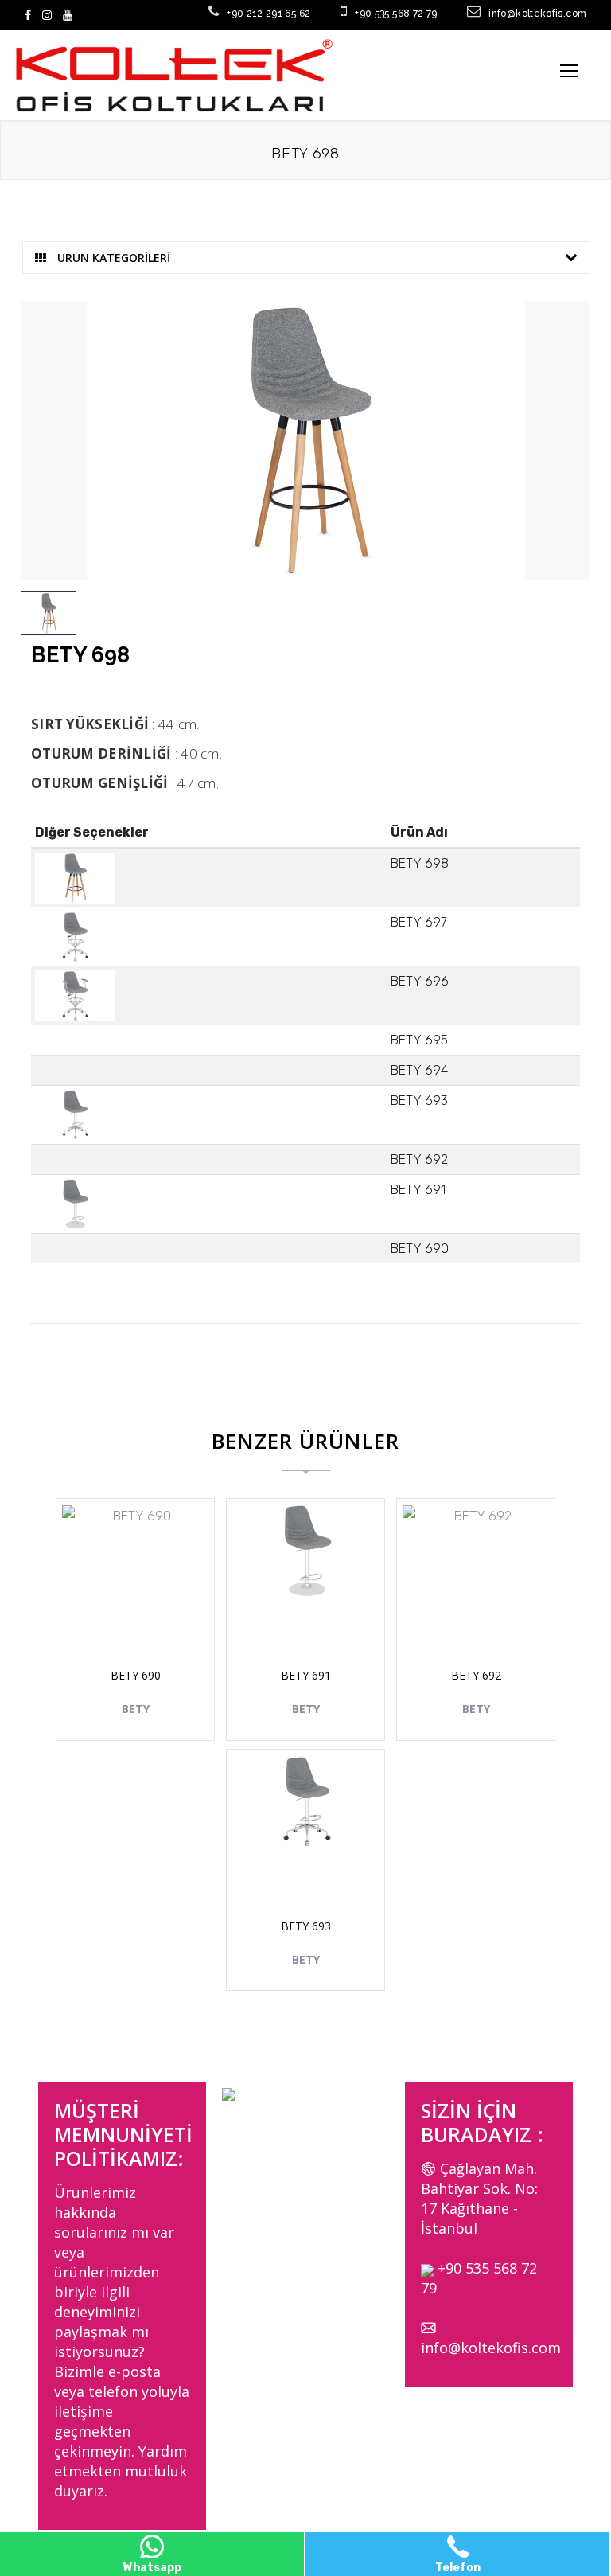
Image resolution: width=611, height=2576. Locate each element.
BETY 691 (306, 1675)
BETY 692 (476, 1675)
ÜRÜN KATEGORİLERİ (112, 258)
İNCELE (144, 1621)
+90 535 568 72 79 (396, 14)
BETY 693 (306, 1926)
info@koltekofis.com (491, 2348)
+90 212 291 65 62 (269, 14)
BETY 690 (136, 1675)
